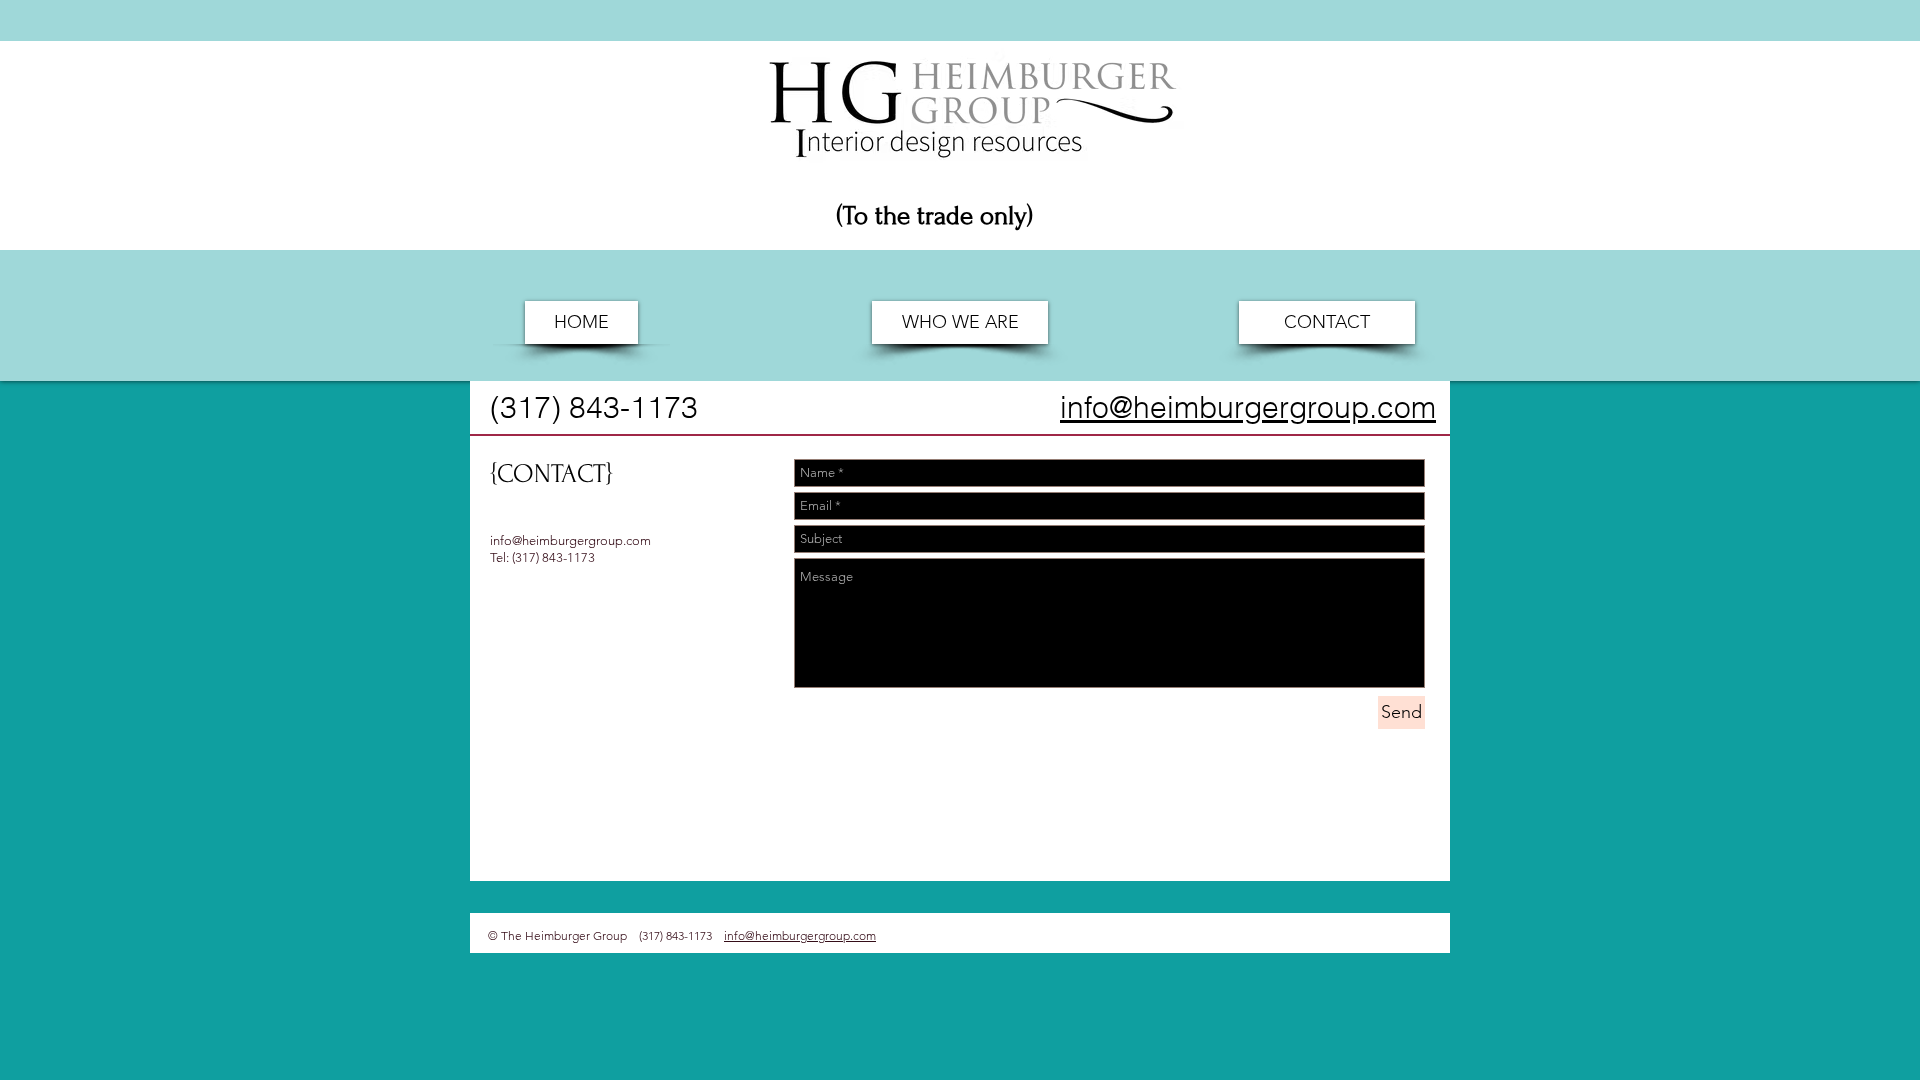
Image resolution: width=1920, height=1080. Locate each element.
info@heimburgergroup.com (570, 540)
